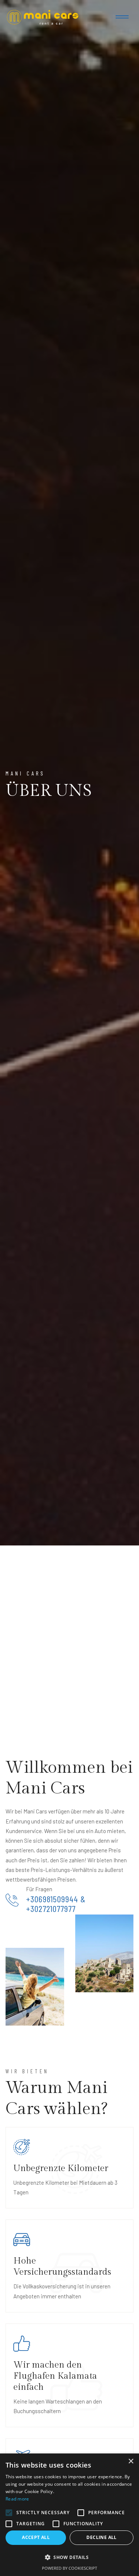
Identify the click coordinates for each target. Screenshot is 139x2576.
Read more (17, 2499)
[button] (69, 2557)
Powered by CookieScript (69, 2568)
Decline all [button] (101, 2537)
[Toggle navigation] (122, 17)
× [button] (131, 2461)
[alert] (69, 2515)
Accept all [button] (36, 2537)
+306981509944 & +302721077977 (56, 1904)
